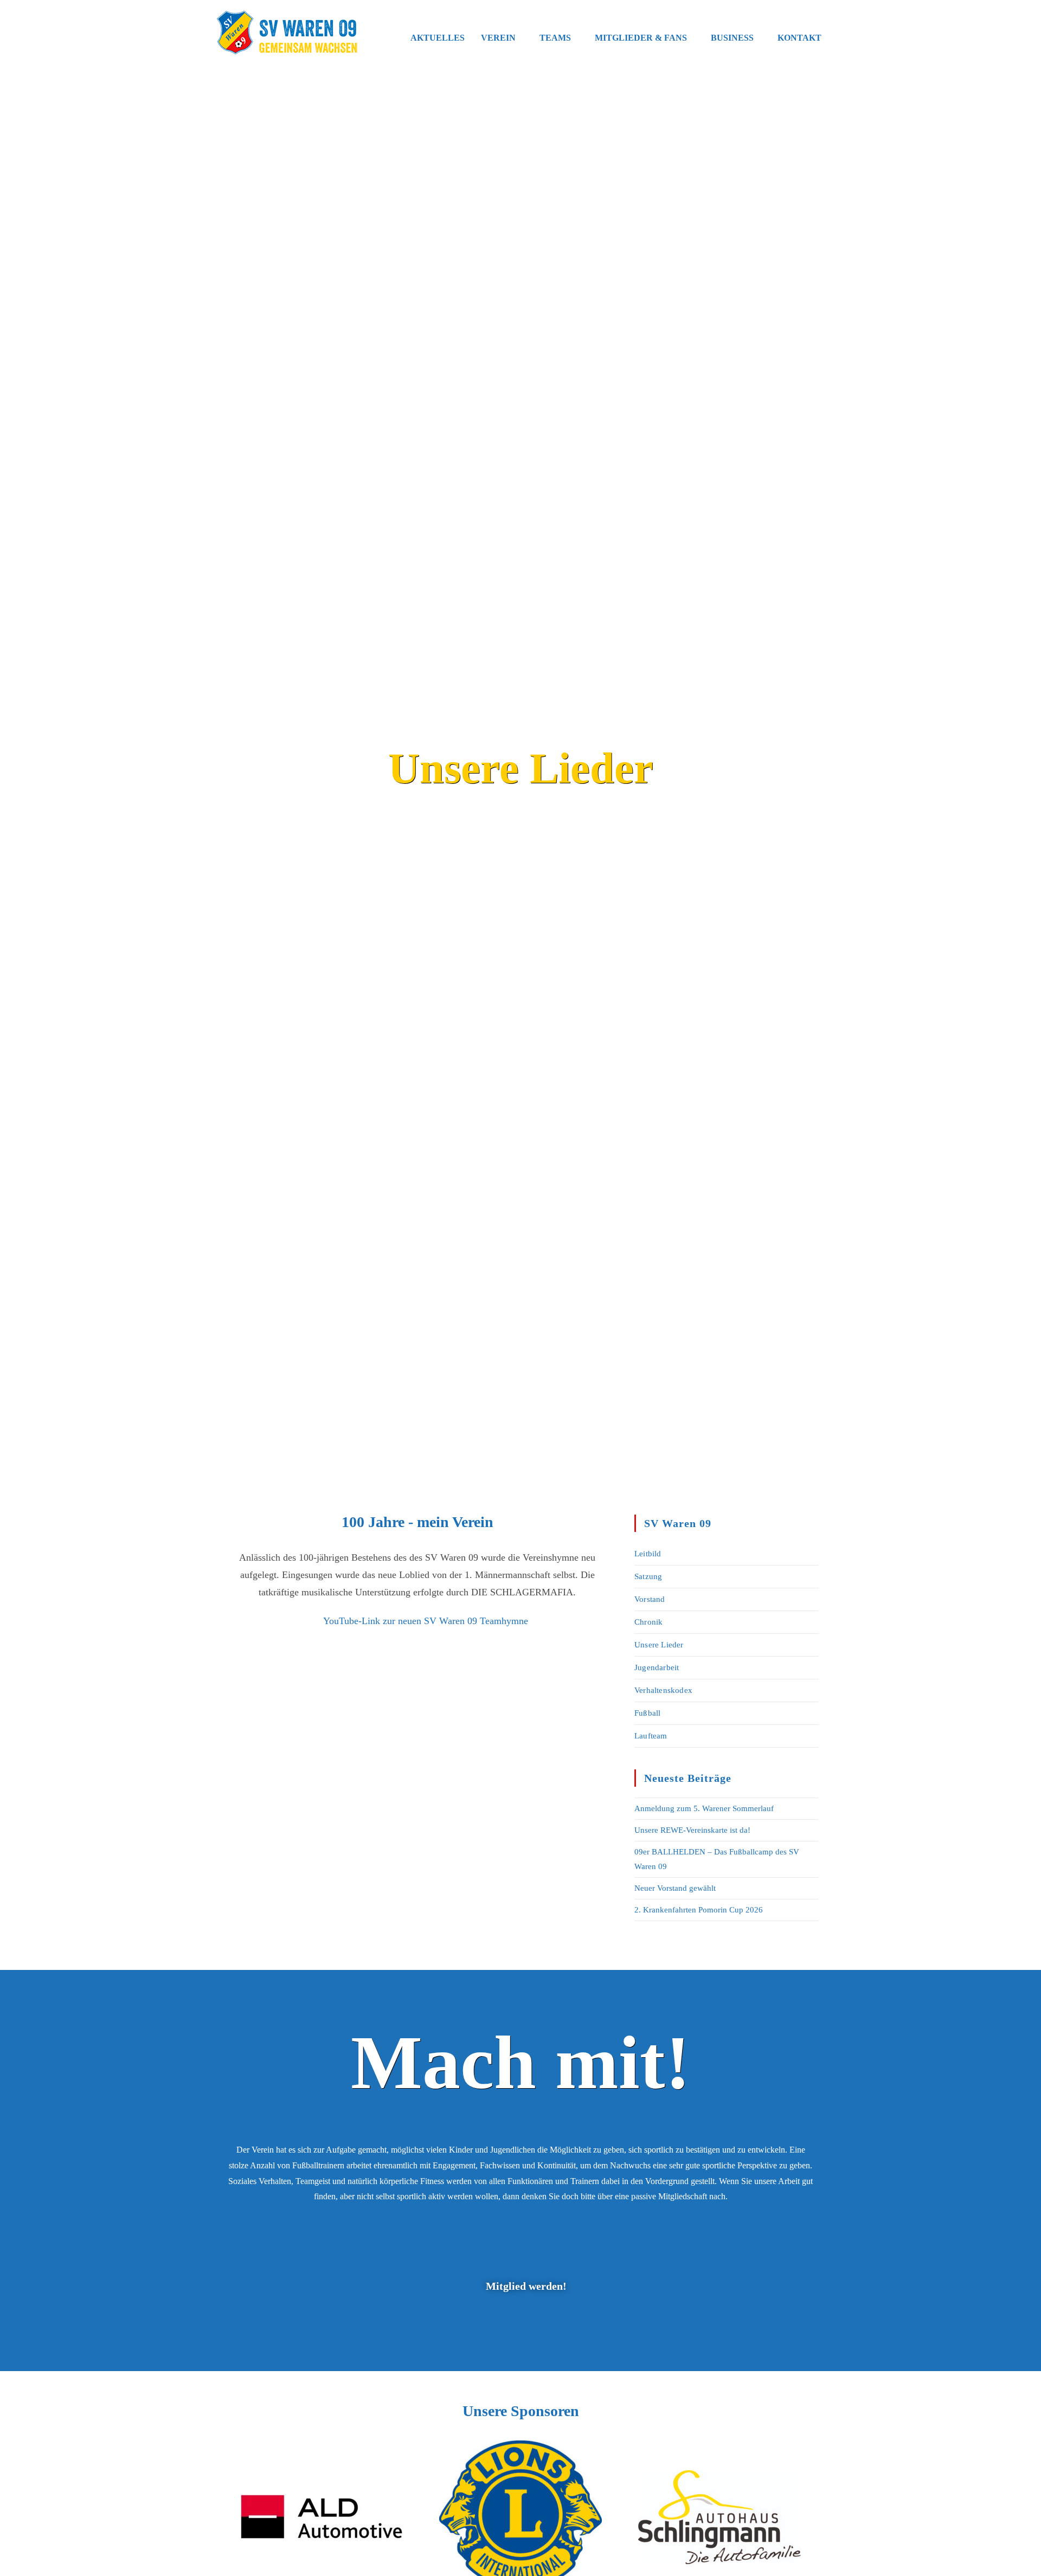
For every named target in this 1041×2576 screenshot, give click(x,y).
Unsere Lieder (659, 1645)
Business (732, 38)
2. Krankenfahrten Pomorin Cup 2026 (699, 1910)
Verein (498, 38)
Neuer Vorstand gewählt (675, 1888)
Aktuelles (438, 38)
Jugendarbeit (657, 1667)
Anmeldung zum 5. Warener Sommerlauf (704, 1808)
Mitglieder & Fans (641, 38)
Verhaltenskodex (663, 1690)
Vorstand (650, 1599)
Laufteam (651, 1736)
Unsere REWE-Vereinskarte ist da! (692, 1830)
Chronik (648, 1622)
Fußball (647, 1713)
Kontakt (799, 38)
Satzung (648, 1576)
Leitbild (648, 1554)
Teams (555, 38)
